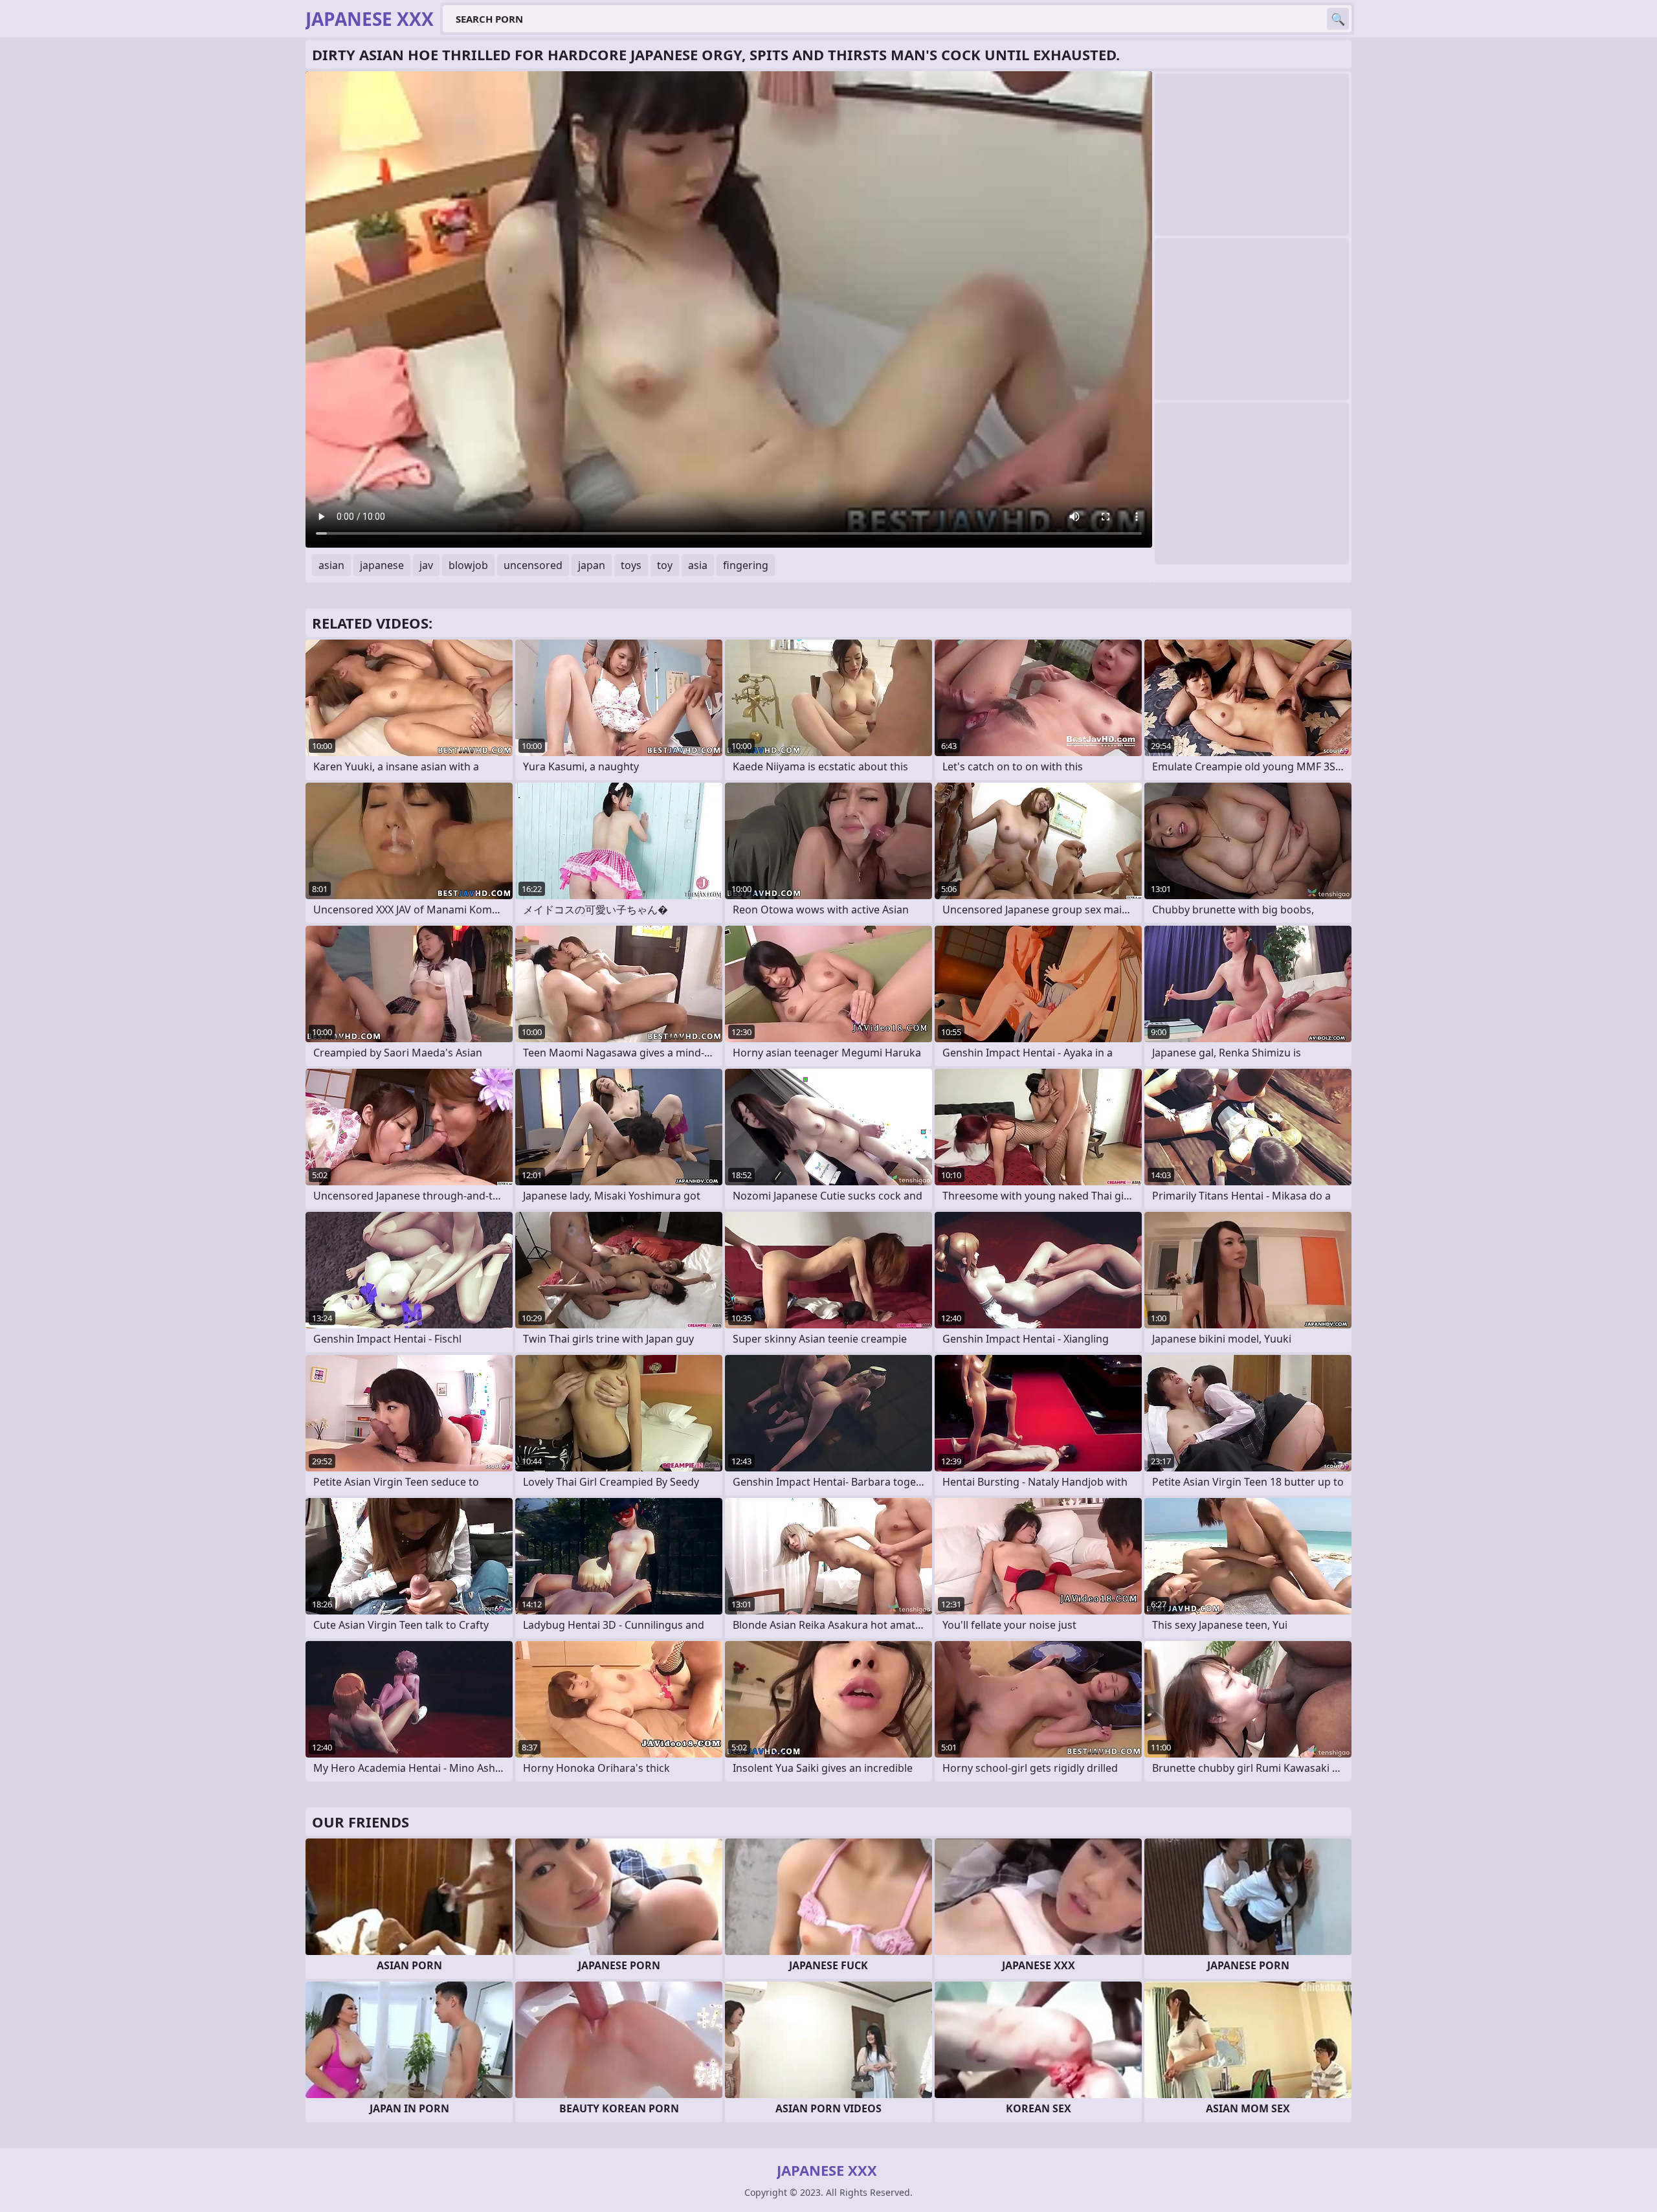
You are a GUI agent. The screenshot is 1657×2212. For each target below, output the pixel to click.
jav (426, 565)
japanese (382, 565)
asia (698, 565)
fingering (746, 565)
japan (592, 565)
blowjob (468, 565)
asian (331, 565)
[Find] (1338, 19)
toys (631, 565)
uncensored (533, 565)
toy (665, 565)
